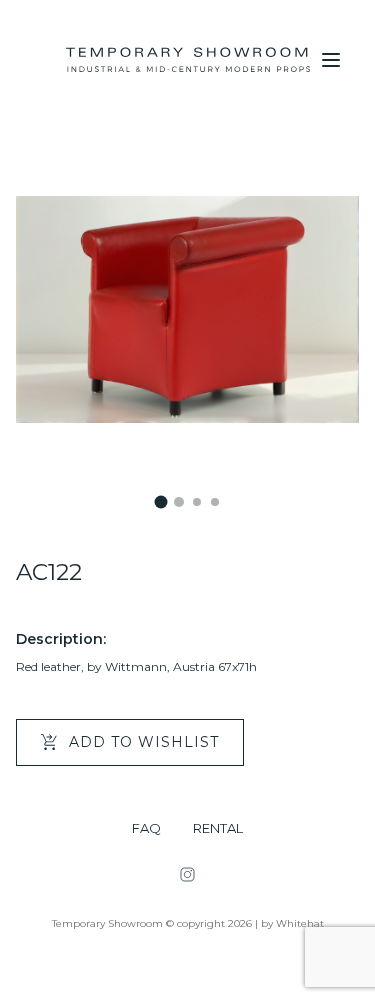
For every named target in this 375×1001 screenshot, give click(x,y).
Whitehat (300, 923)
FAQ (146, 828)
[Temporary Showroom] (188, 60)
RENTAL (218, 828)
